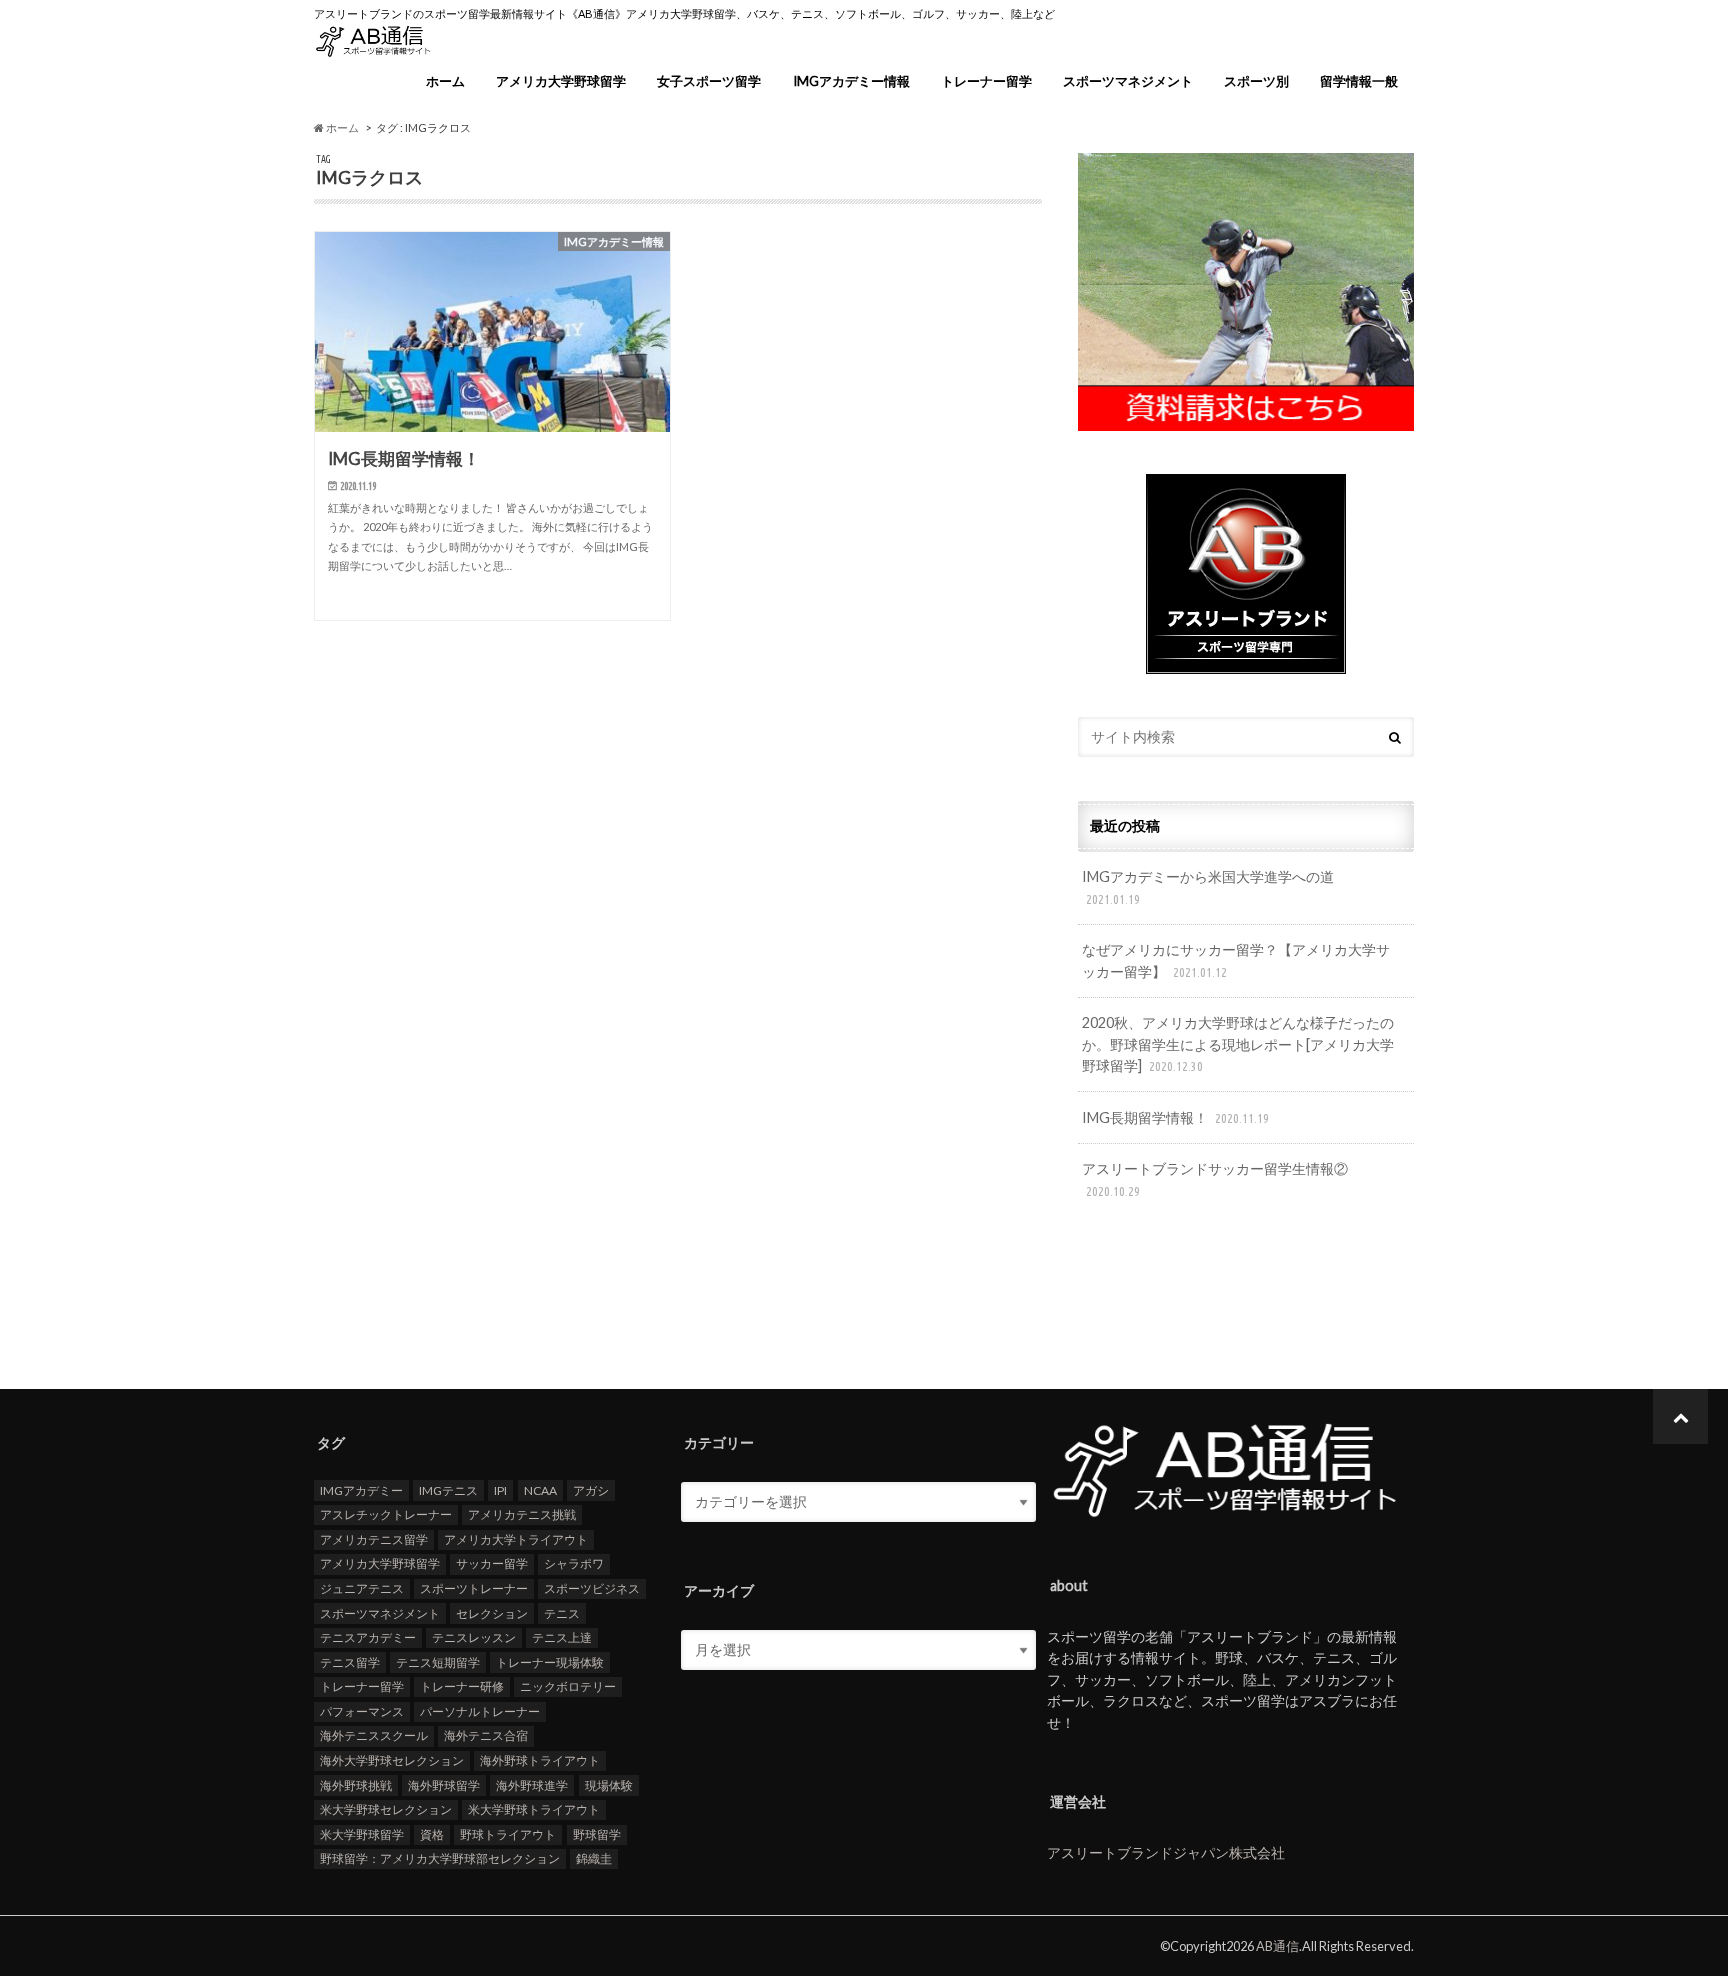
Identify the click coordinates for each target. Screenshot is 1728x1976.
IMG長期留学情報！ (1175, 1117)
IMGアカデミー (361, 1490)
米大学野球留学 (362, 1834)
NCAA (540, 1490)
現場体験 (609, 1785)
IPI (500, 1490)
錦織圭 (594, 1858)
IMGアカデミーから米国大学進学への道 (1208, 887)
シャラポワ (574, 1563)
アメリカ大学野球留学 (561, 81)
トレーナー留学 (986, 81)
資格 (432, 1834)
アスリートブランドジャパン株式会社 (1166, 1852)
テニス (562, 1613)
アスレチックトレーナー (386, 1514)
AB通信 (1277, 1946)
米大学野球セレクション (386, 1809)
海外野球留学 (444, 1785)
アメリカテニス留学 (374, 1539)
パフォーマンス (362, 1711)
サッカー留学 (492, 1563)
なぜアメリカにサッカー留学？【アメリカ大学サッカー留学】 (1236, 960)
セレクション (492, 1613)
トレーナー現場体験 (550, 1662)
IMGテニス (448, 1490)
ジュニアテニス (362, 1588)
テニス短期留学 (438, 1662)
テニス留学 (350, 1662)
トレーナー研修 (462, 1686)
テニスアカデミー (368, 1637)
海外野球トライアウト (540, 1760)
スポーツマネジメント (1128, 81)
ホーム (445, 81)
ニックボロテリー (568, 1686)
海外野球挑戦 (356, 1785)
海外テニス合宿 (486, 1735)
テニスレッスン (474, 1637)
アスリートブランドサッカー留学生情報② (1215, 1179)
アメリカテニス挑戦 (522, 1514)
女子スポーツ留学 (709, 81)
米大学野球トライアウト (534, 1809)
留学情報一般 (1359, 81)
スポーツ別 (1256, 81)
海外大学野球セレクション (392, 1760)
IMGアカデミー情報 (851, 81)
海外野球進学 (532, 1785)
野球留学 (597, 1834)
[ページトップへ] (1680, 1416)
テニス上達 (562, 1637)
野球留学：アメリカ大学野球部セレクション (440, 1858)
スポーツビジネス (592, 1588)
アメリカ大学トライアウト (516, 1539)
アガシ (591, 1490)
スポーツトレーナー (474, 1588)
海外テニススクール (374, 1735)
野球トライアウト (508, 1834)
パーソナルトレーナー (480, 1711)
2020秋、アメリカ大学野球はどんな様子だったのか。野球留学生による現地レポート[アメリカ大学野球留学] (1238, 1044)
